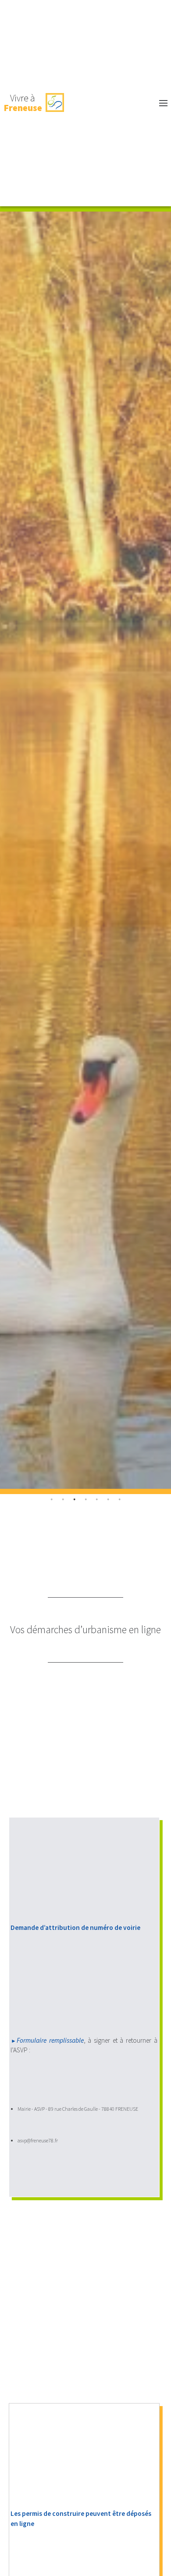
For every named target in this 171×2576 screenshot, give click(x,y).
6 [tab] (119, 1500)
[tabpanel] (85, 850)
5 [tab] (108, 1500)
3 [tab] (85, 1500)
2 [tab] (74, 1500)
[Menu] (118, 103)
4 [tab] (97, 1500)
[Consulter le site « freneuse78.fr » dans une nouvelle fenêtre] (55, 103)
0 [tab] (52, 1500)
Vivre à (23, 103)
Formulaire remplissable (50, 2040)
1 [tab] (63, 1500)
